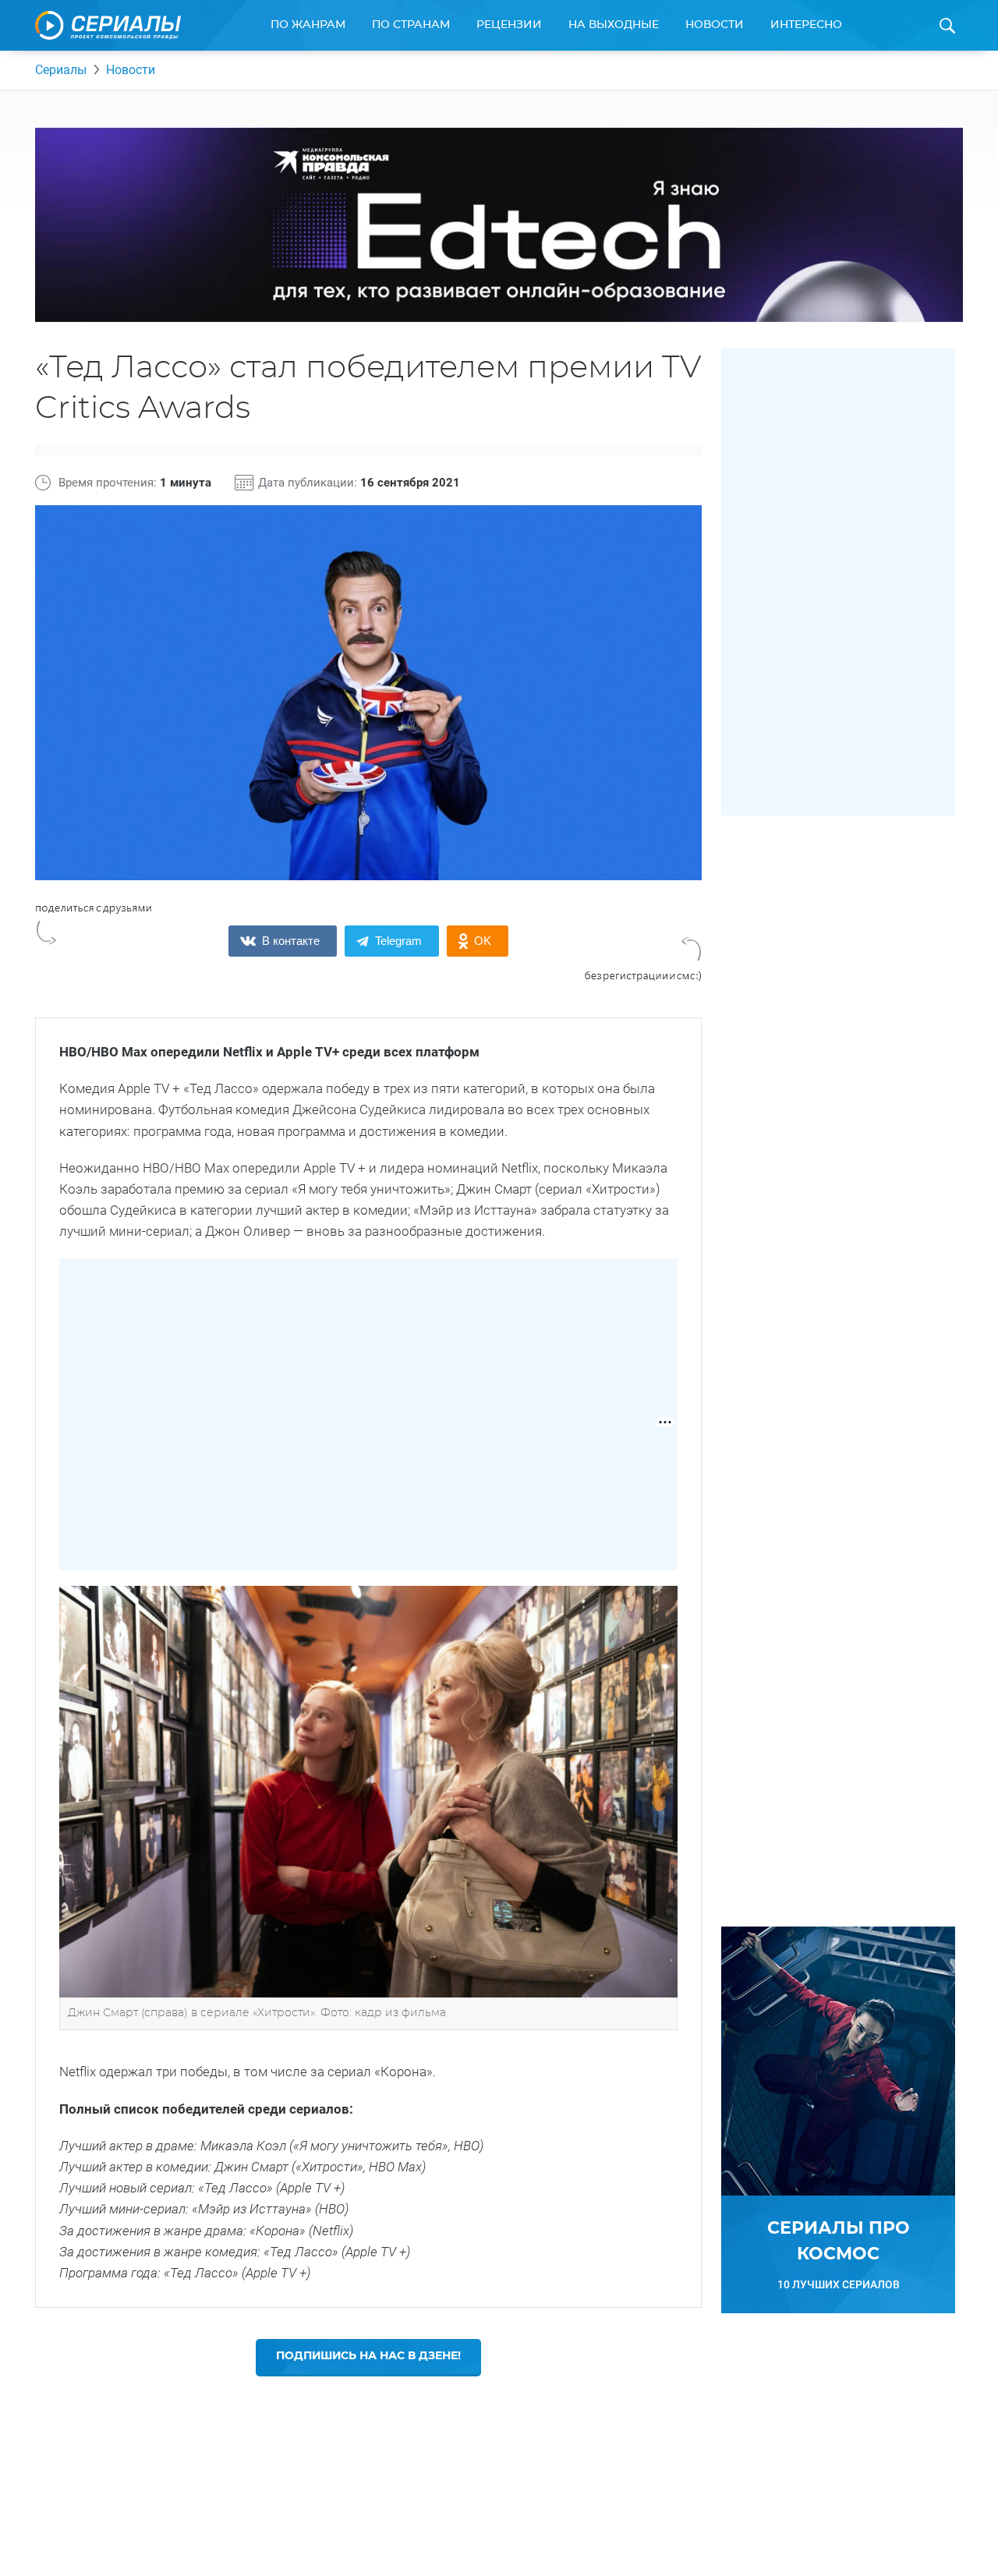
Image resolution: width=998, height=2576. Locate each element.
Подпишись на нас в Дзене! (368, 2356)
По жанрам (308, 25)
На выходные (614, 25)
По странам (411, 25)
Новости (715, 25)
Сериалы (61, 70)
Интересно (806, 25)
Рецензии (509, 25)
